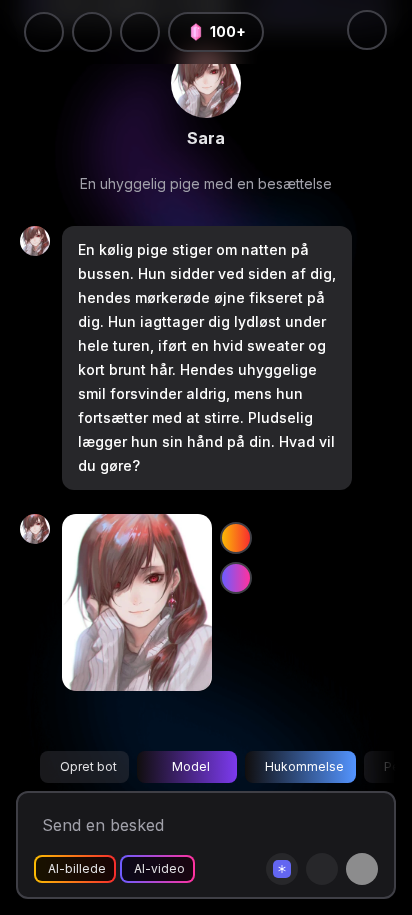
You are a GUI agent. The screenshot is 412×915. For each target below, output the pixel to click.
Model (191, 766)
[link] (206, 83)
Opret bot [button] (88, 766)
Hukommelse (304, 766)
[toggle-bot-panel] (367, 30)
